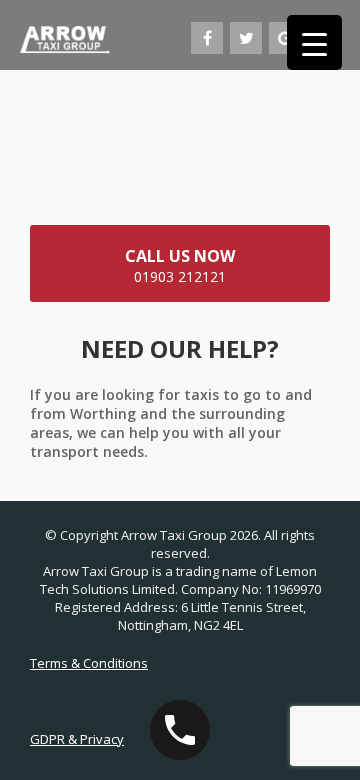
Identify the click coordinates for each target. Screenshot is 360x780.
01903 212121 (180, 265)
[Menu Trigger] (314, 42)
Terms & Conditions (89, 663)
